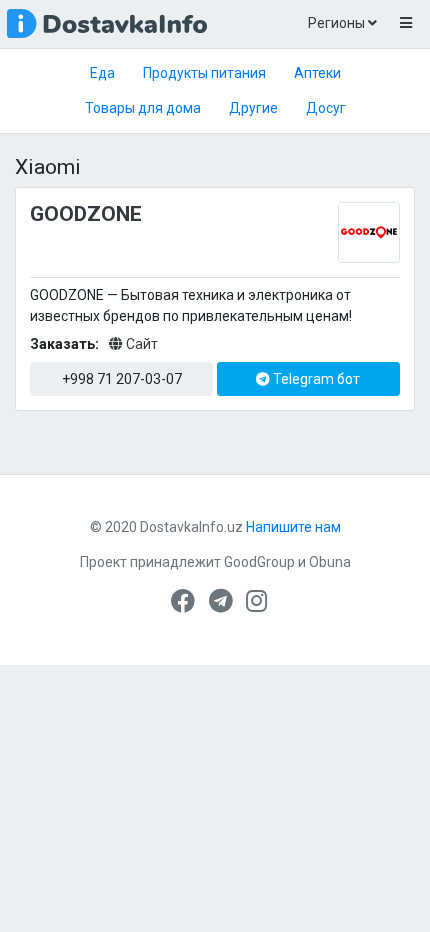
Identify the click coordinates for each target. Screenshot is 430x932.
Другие (253, 108)
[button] (405, 24)
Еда (102, 73)
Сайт (140, 344)
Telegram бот (315, 379)
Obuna (330, 562)
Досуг (326, 108)
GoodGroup (259, 562)
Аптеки (317, 73)
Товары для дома (143, 108)
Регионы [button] (338, 23)
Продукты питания (204, 73)
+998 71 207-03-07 (122, 379)
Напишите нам (293, 527)
